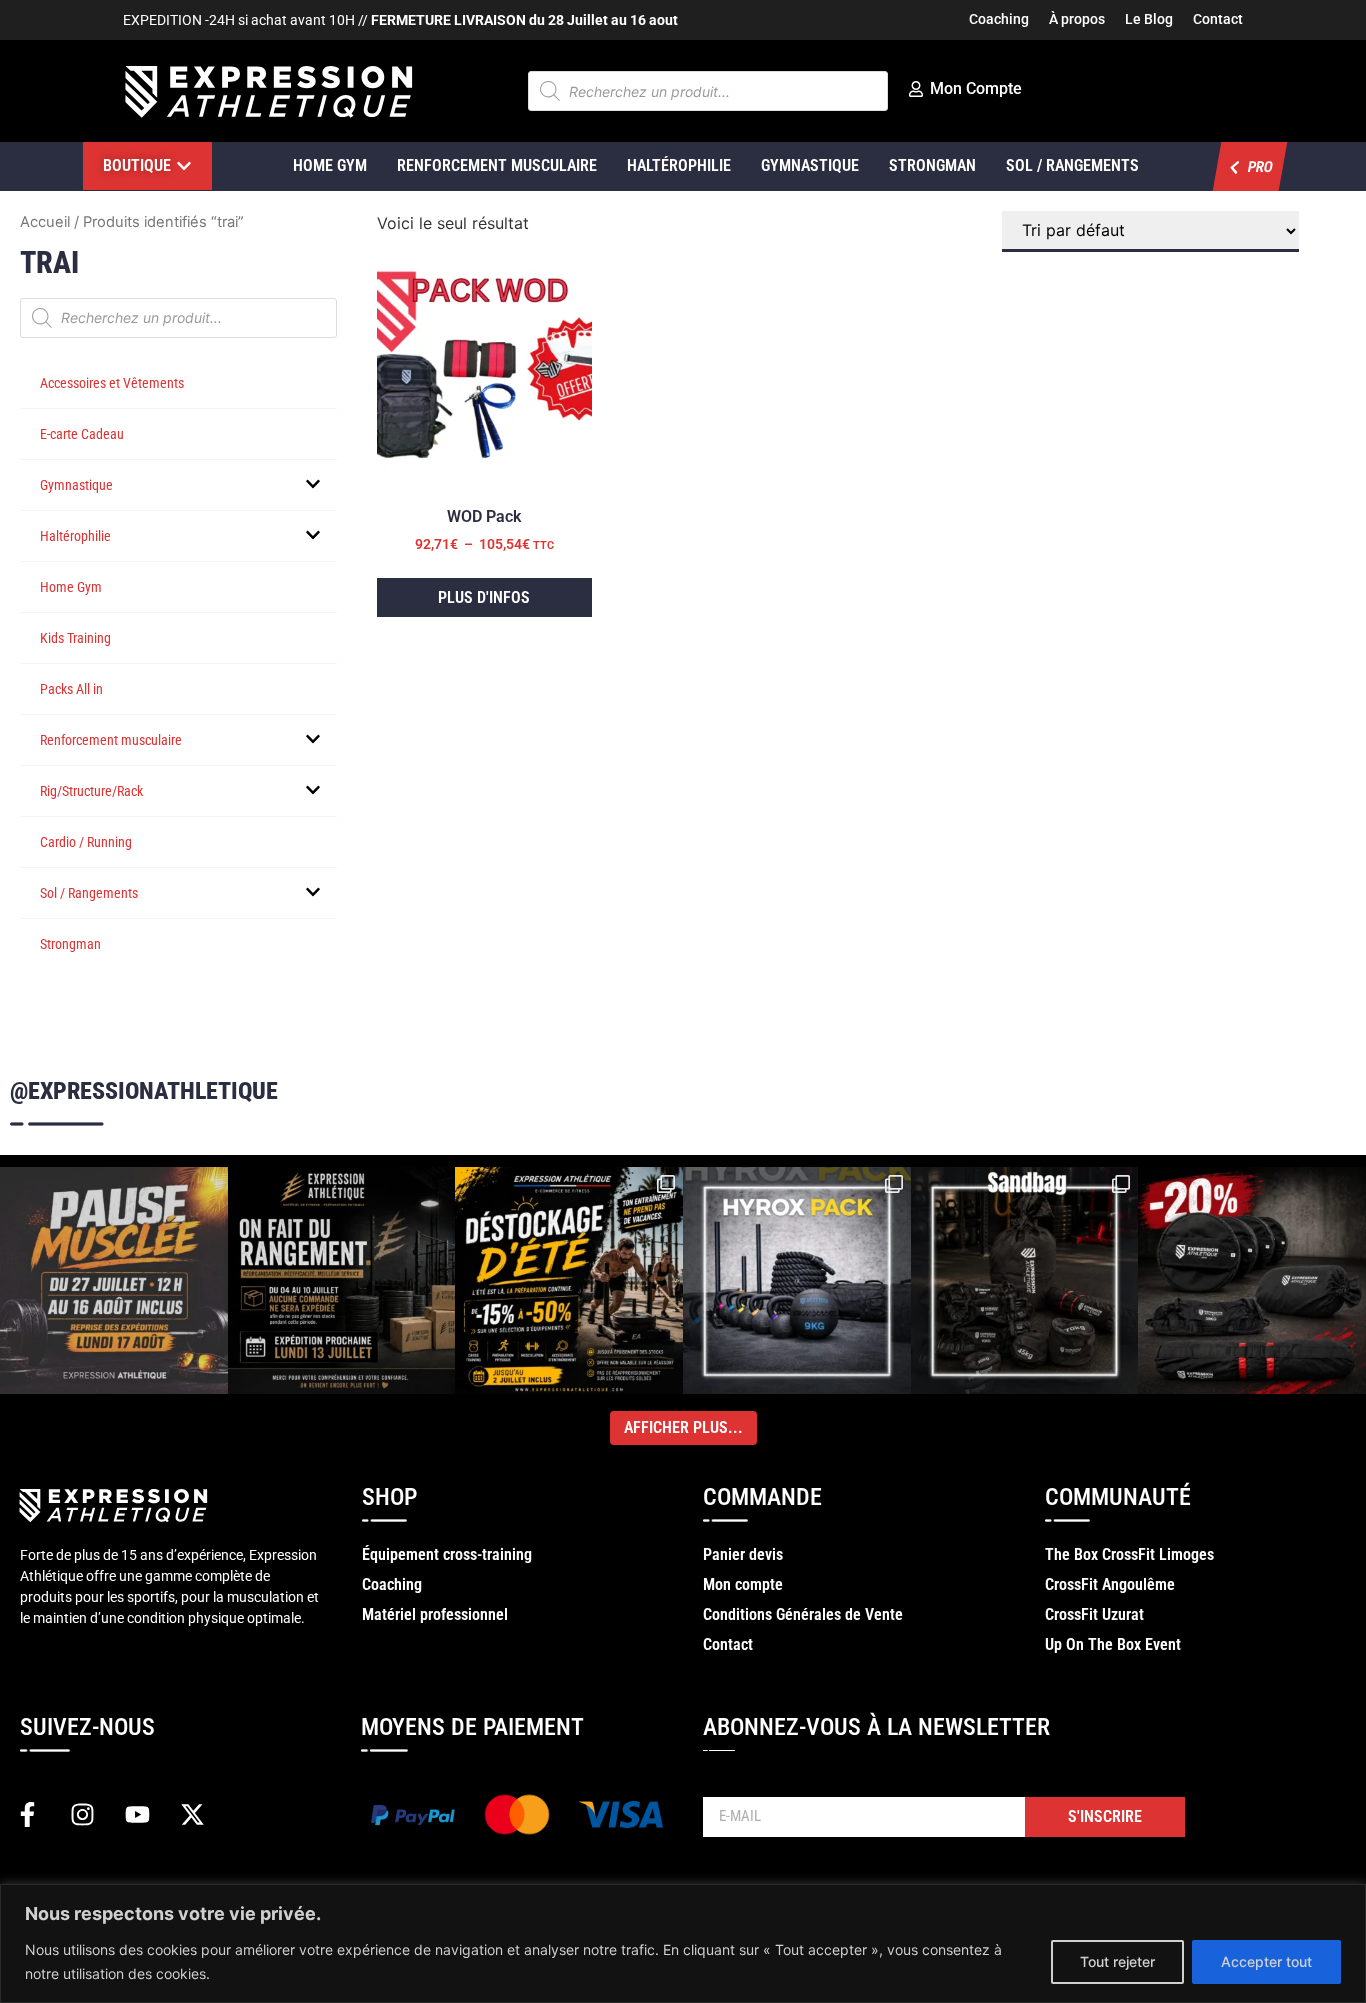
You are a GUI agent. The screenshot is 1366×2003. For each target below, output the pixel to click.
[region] (683, 1943)
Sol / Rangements (1072, 165)
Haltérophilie (679, 165)
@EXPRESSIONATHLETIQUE (144, 1091)
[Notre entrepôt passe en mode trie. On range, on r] (342, 1281)
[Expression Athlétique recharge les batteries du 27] (114, 1281)
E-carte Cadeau (82, 434)
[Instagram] (82, 1815)
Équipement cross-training (447, 1554)
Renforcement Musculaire (497, 165)
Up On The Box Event (1113, 1644)
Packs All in (71, 689)
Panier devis (743, 1554)
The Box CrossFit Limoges (1129, 1554)
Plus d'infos (484, 597)
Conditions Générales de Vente (803, 1614)
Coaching (999, 19)
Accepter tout (1266, 1961)
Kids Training (75, 638)
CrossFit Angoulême (1110, 1584)
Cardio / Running (86, 842)
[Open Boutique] (184, 166)
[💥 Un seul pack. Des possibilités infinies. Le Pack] (797, 1281)
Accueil (45, 222)
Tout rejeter (1117, 1961)
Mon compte (743, 1584)
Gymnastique (810, 165)
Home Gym (330, 165)
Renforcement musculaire (111, 740)
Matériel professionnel (435, 1614)
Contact (1218, 19)
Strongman (932, 165)
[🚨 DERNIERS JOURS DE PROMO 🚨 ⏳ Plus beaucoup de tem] (1025, 1281)
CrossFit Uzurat (1094, 1614)
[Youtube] (137, 1815)
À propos (1077, 19)
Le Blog (1149, 19)
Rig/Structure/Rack (91, 791)
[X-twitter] (192, 1815)
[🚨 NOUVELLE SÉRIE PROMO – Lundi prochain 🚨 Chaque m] (1252, 1281)
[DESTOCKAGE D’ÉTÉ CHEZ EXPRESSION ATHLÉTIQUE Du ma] (569, 1281)
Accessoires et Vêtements (112, 383)
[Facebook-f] (27, 1815)
